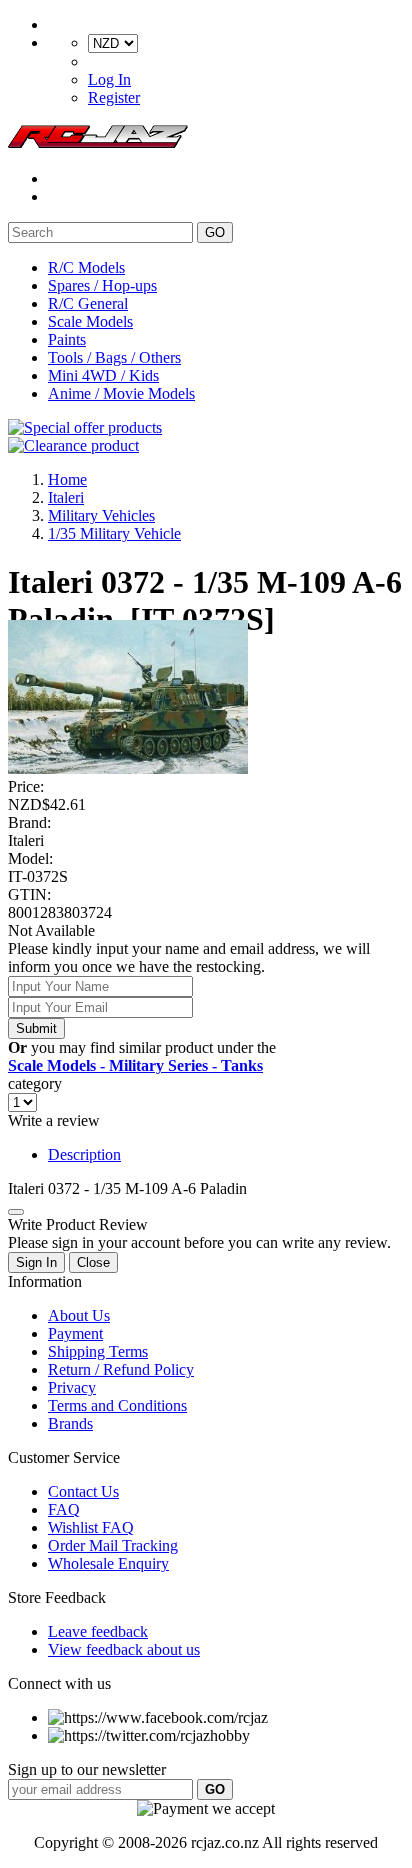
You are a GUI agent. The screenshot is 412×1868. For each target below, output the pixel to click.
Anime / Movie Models (121, 393)
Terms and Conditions (117, 1405)
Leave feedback (98, 1631)
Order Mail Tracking (113, 1545)
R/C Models (86, 267)
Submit (36, 1028)
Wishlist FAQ (91, 1527)
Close (93, 1262)
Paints (67, 339)
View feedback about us (124, 1649)
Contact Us (83, 1491)
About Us (79, 1315)
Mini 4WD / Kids (103, 375)
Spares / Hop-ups (102, 285)
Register (114, 97)
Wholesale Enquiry (108, 1563)
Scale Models (90, 321)
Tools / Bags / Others (114, 357)
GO (215, 232)
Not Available (51, 930)
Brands (70, 1423)
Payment (75, 1333)
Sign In (36, 1262)
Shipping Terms (98, 1351)
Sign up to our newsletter (87, 1769)
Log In (109, 79)
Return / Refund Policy (121, 1369)
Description (84, 1154)
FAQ (64, 1509)
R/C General (88, 303)
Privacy (72, 1387)
